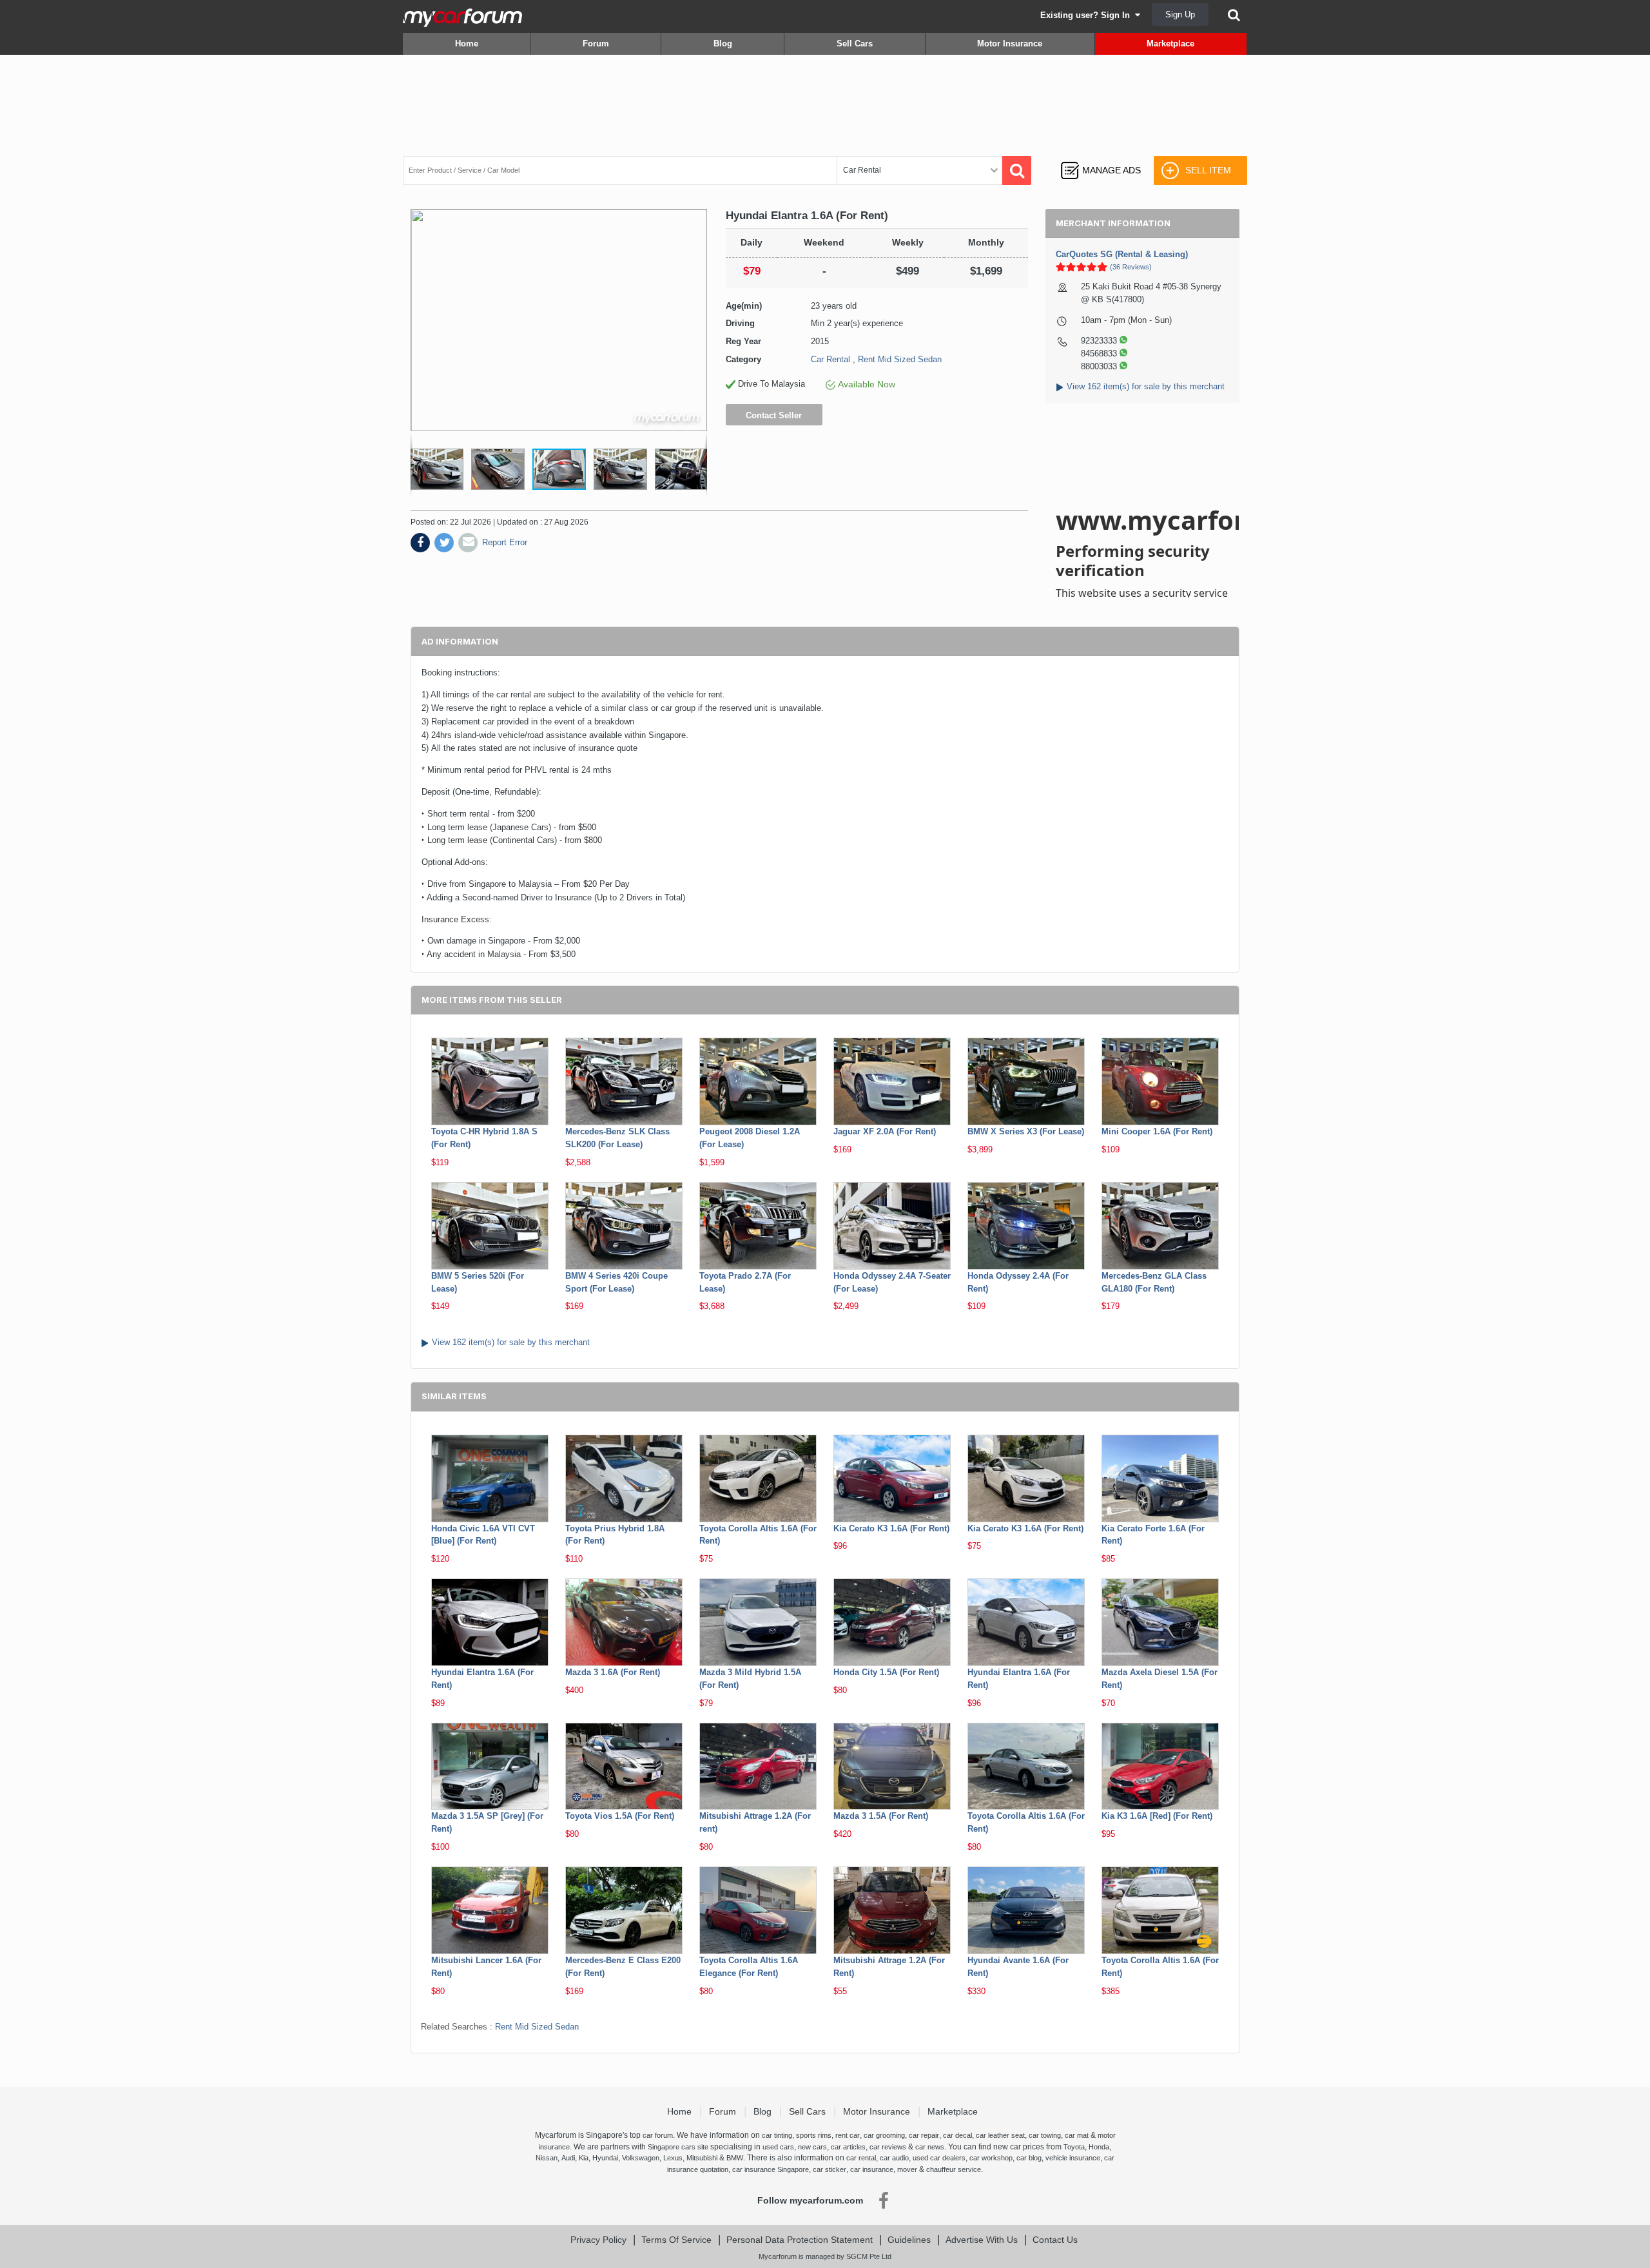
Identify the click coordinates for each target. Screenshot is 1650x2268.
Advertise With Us (982, 2240)
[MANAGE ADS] (1101, 158)
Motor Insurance (1010, 44)
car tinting (777, 2135)
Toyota (1074, 2147)
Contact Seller (774, 415)
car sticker (830, 2169)
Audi (568, 2158)
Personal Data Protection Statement (800, 2240)
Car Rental (830, 359)
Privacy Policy (598, 2240)
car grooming (884, 2135)
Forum (596, 44)
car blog (1029, 2158)
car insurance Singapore (771, 2169)
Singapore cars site (678, 2147)
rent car (848, 2135)
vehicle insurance (1073, 2158)
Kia (584, 2158)
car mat (1077, 2135)
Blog (723, 44)
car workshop (991, 2158)
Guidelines (909, 2240)
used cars (778, 2147)
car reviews (888, 2147)
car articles (848, 2147)
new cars (812, 2147)
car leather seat (1000, 2135)
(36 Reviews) (1131, 267)
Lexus (673, 2158)
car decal (957, 2135)
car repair (924, 2135)
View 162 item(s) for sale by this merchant (1146, 386)
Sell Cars (855, 44)
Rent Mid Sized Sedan (900, 359)
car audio (894, 2158)
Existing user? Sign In (1088, 15)
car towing (1045, 2135)
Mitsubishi (702, 2158)
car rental (861, 2158)
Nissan (547, 2158)
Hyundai (605, 2158)
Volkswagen (641, 2158)
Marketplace (1170, 44)
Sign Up (1180, 15)
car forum (658, 2135)
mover (907, 2169)
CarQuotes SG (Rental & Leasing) (1122, 254)
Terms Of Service (676, 2240)
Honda (1099, 2147)
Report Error (505, 542)
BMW (735, 2158)
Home (467, 44)
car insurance (872, 2169)
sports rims (814, 2135)
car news (930, 2147)
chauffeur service (954, 2169)
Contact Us (1055, 2240)
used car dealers (939, 2158)
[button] (439, 469)
